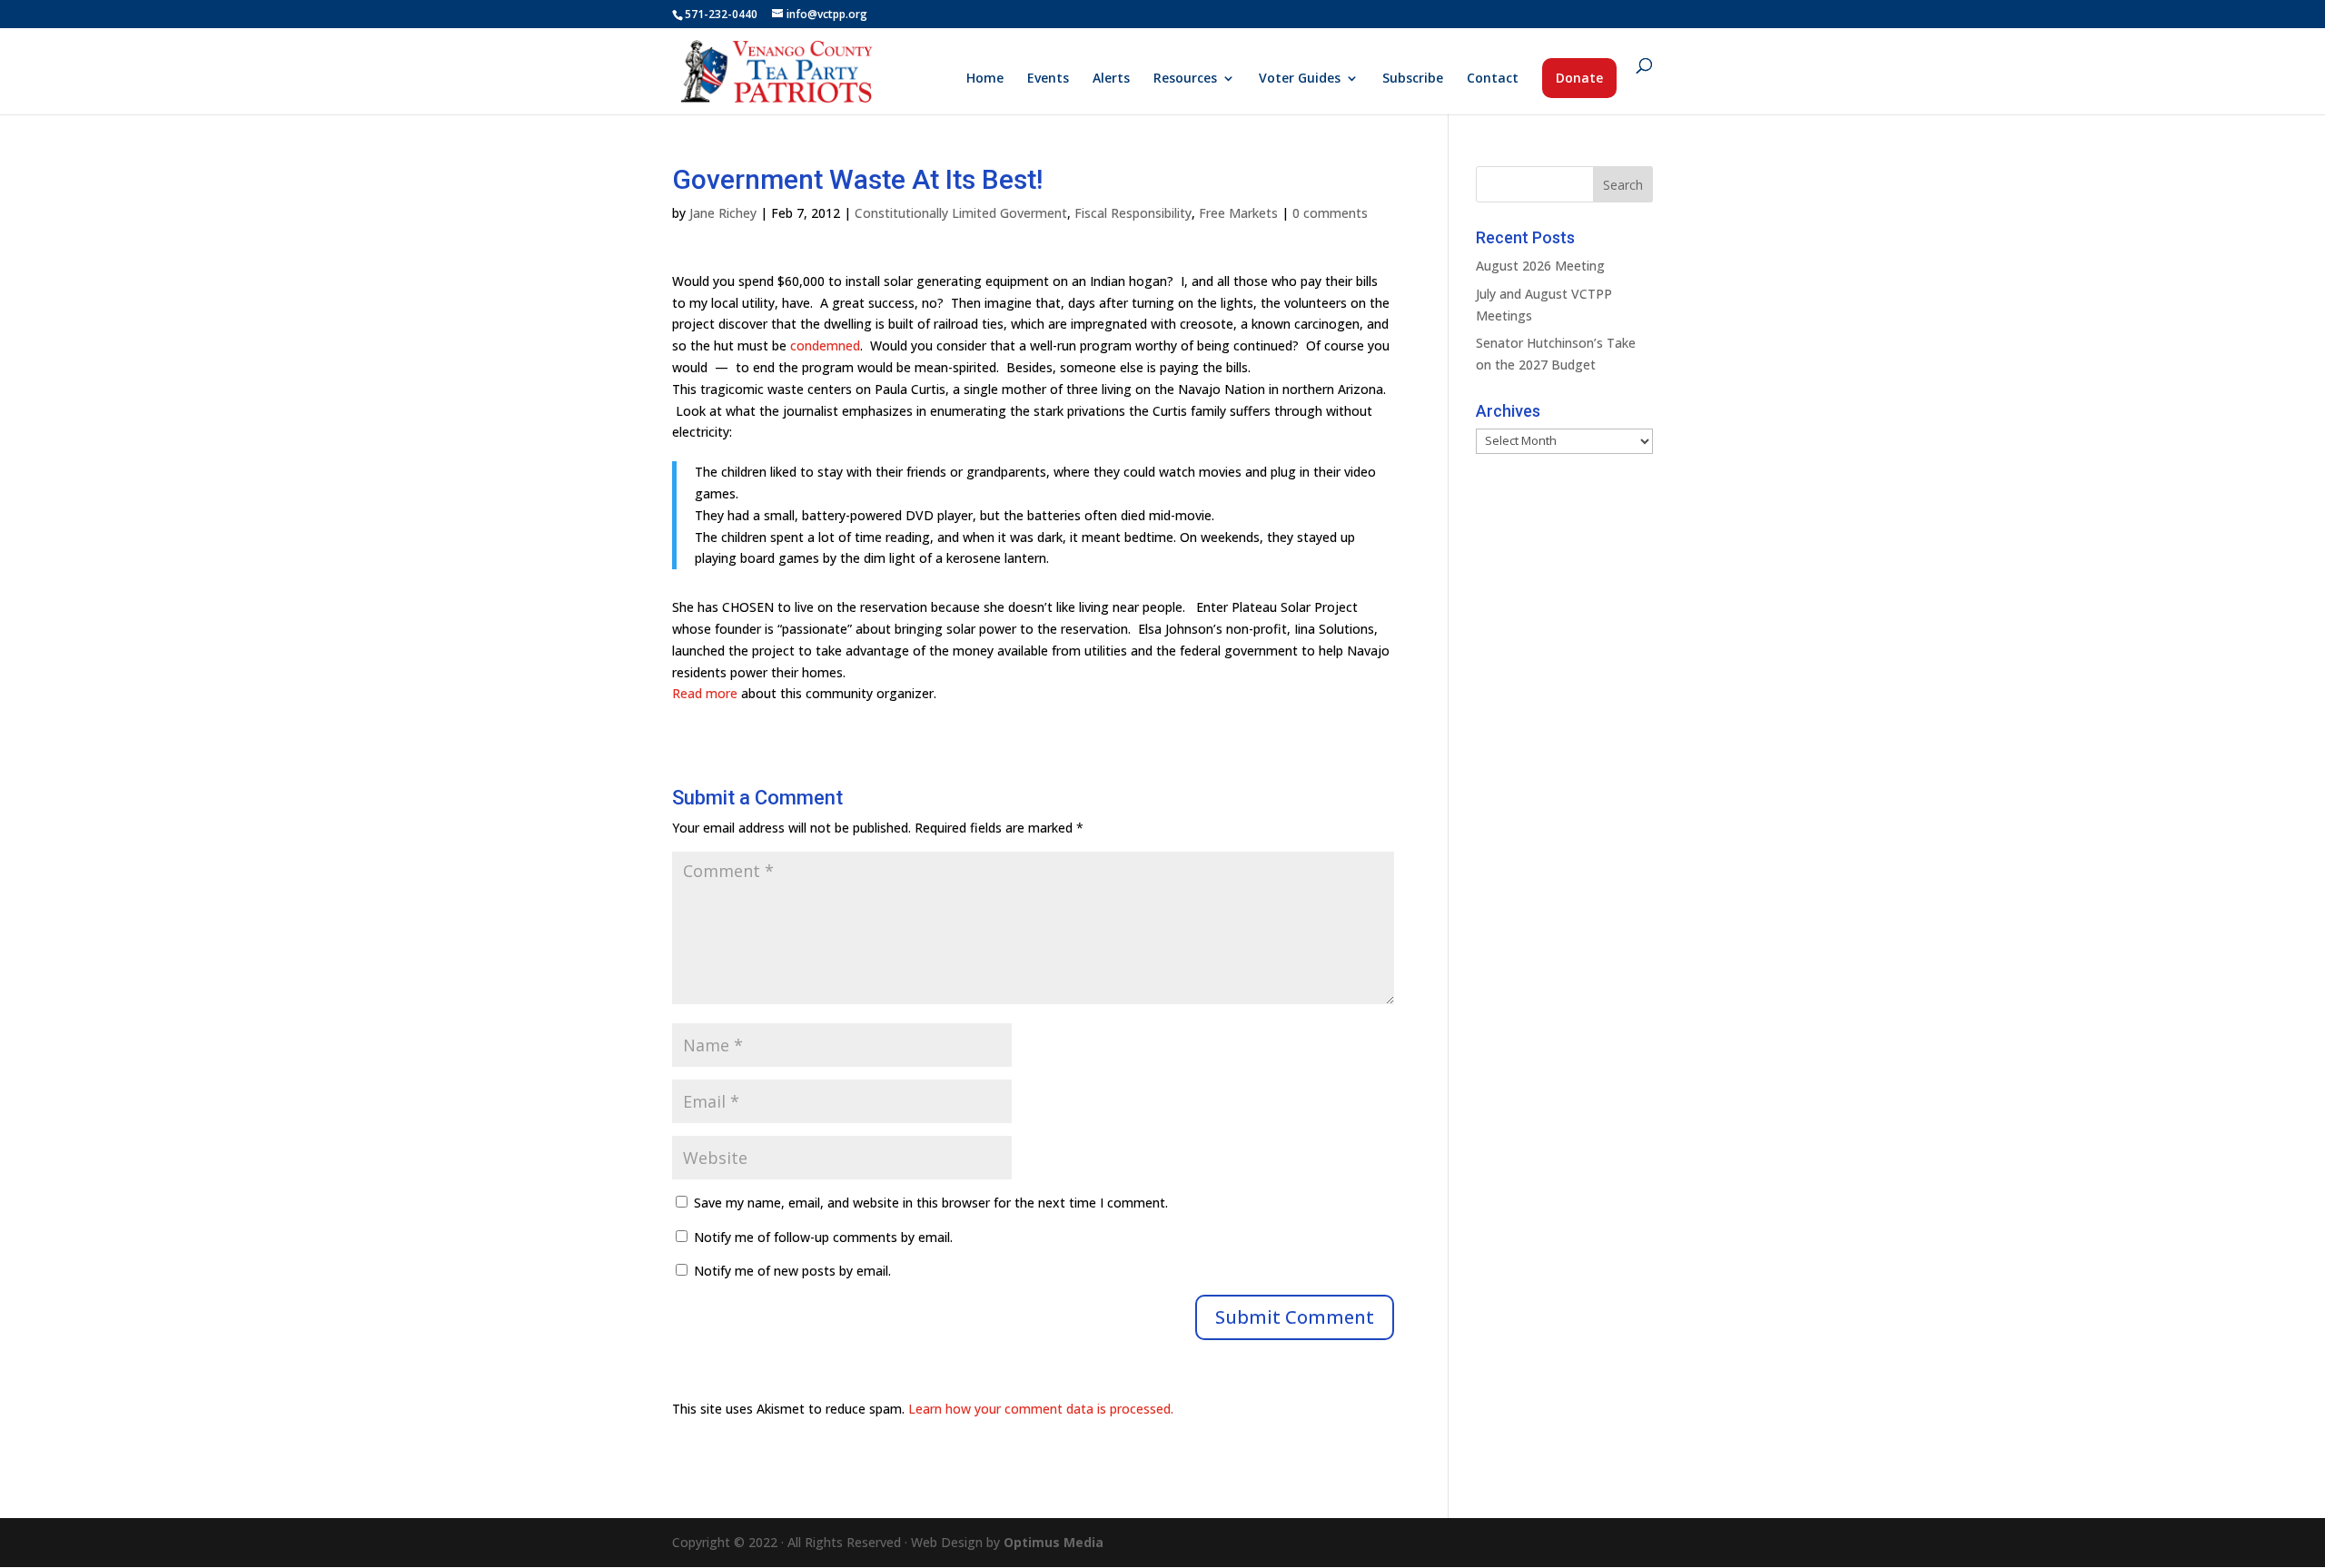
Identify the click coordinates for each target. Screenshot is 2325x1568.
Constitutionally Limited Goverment (961, 213)
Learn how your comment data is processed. (1041, 1409)
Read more (705, 693)
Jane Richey (723, 213)
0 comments (1330, 213)
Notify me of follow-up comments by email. (823, 1237)
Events (1048, 79)
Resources (1185, 79)
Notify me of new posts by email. (792, 1271)
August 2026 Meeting (1540, 266)
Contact (1493, 79)
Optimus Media (1054, 1542)
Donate (1579, 78)
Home (985, 79)
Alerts (1111, 79)
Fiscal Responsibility (1133, 213)
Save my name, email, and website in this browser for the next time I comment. (931, 1203)
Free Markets (1238, 213)
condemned (825, 345)
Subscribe (1413, 79)
